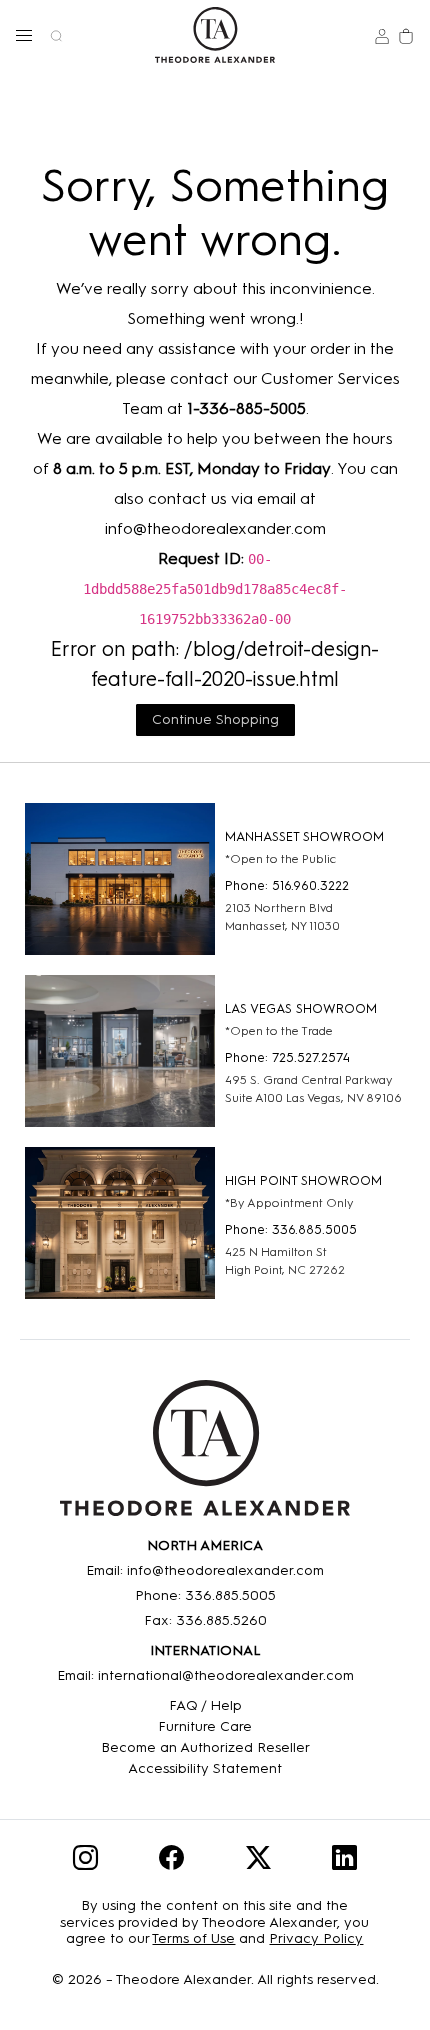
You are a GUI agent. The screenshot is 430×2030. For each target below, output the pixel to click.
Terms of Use (193, 1938)
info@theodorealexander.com (215, 528)
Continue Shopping (215, 719)
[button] (24, 35)
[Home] (205, 1455)
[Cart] (406, 35)
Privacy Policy (316, 1938)
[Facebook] (171, 1861)
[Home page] (215, 35)
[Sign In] (382, 35)
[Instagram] (85, 1861)
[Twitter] (258, 1861)
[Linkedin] (344, 1861)
